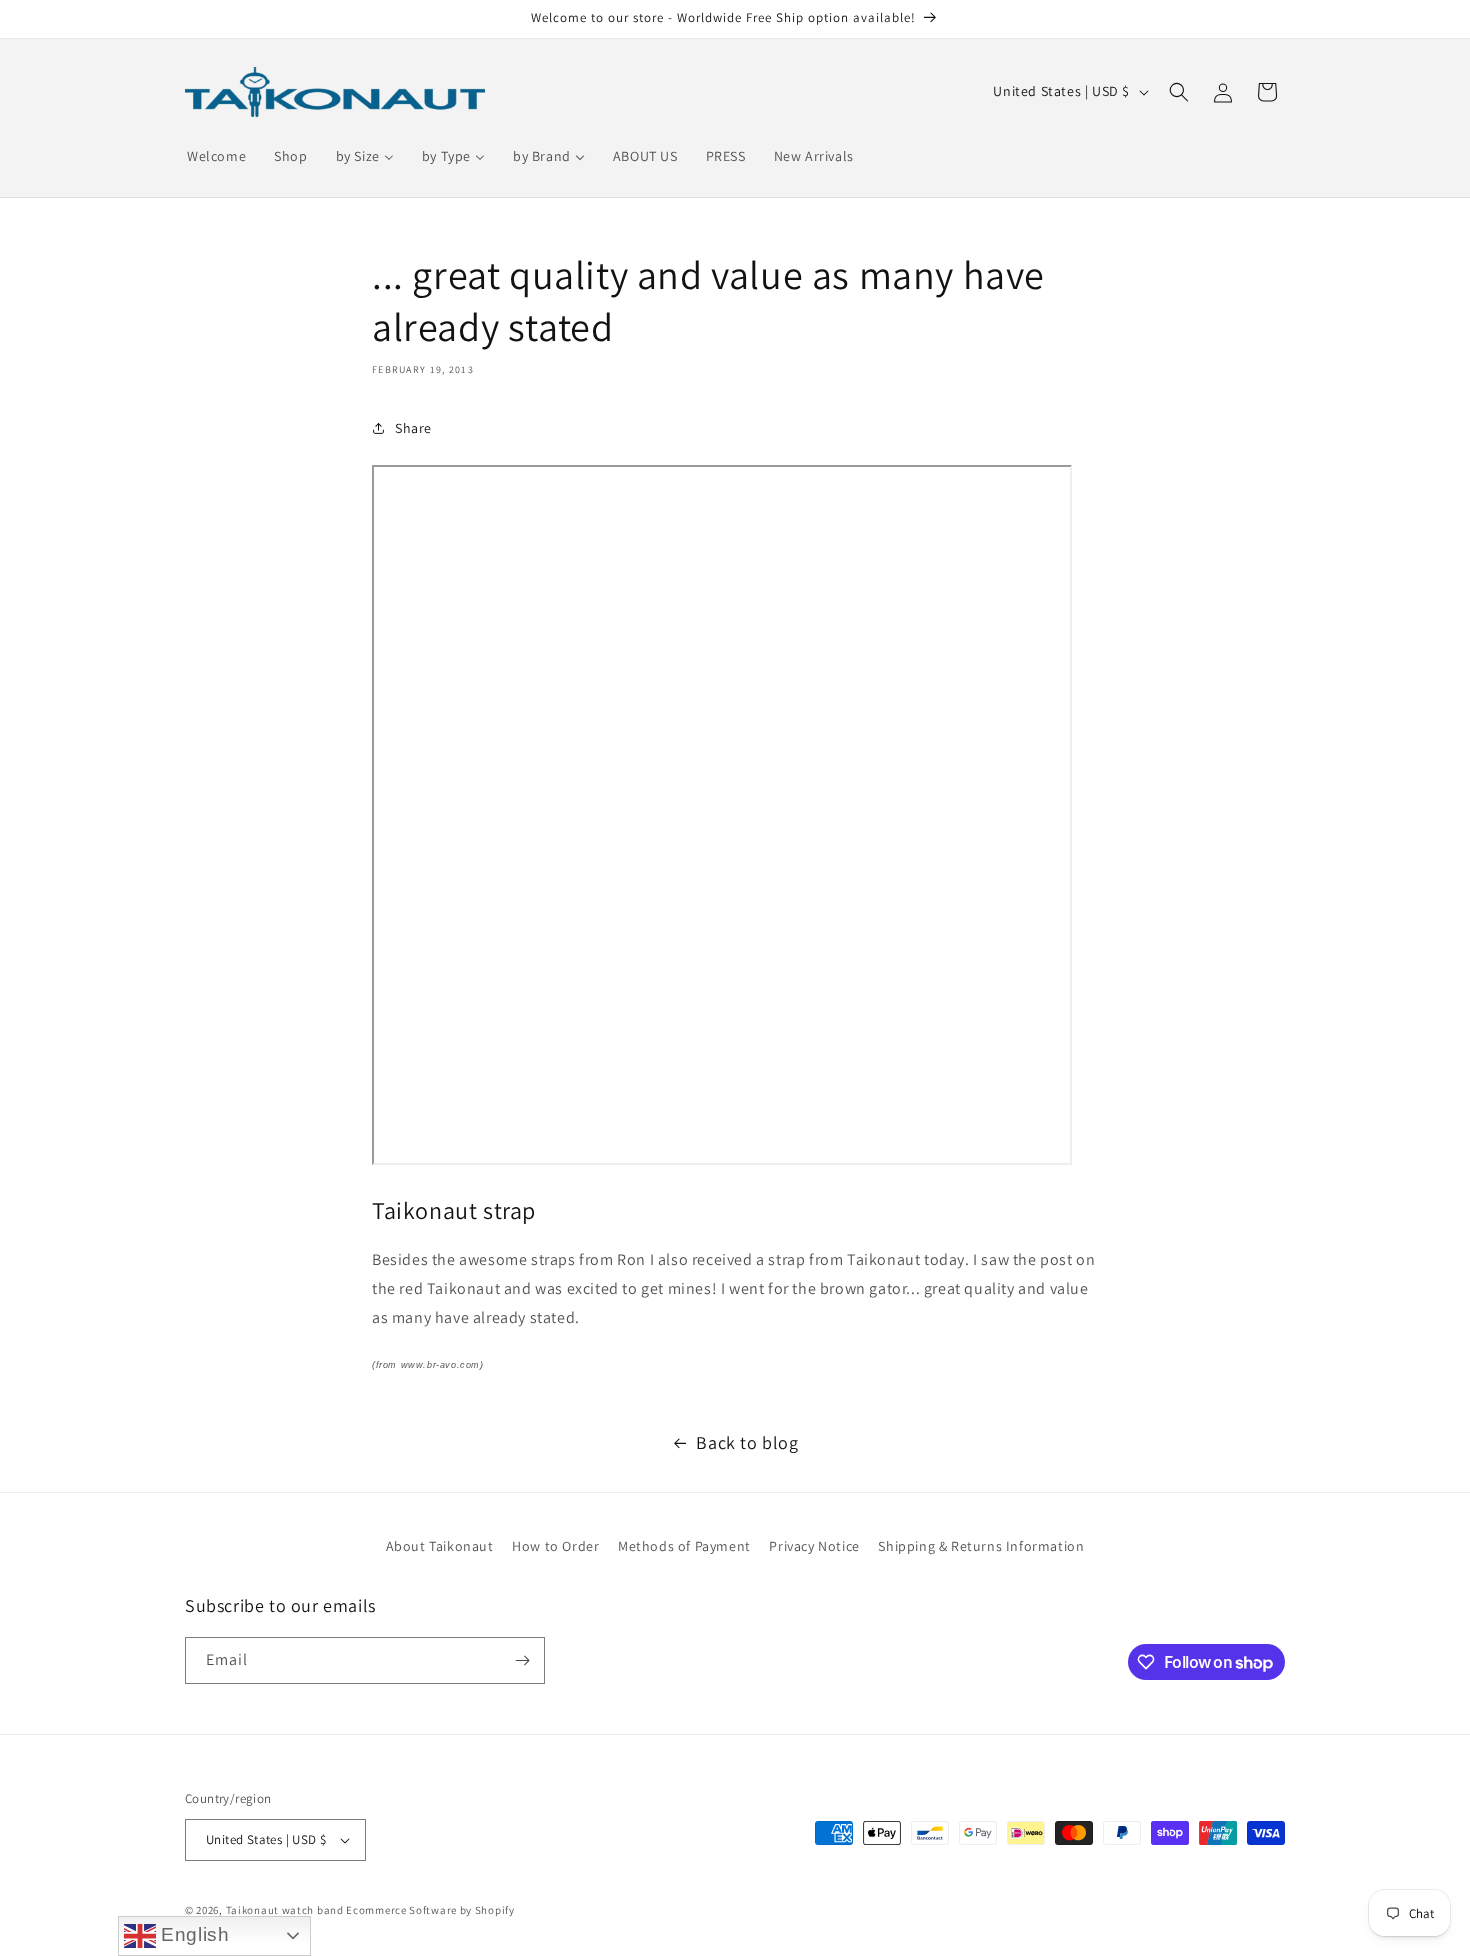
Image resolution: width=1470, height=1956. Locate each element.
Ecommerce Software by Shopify (430, 1910)
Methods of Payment (684, 1546)
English (193, 1934)
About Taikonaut (440, 1546)
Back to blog (747, 1442)
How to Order (555, 1546)
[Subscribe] (522, 1660)
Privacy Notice (814, 1546)
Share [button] (413, 428)
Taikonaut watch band (285, 1910)
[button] (1179, 92)
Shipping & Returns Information (981, 1546)
